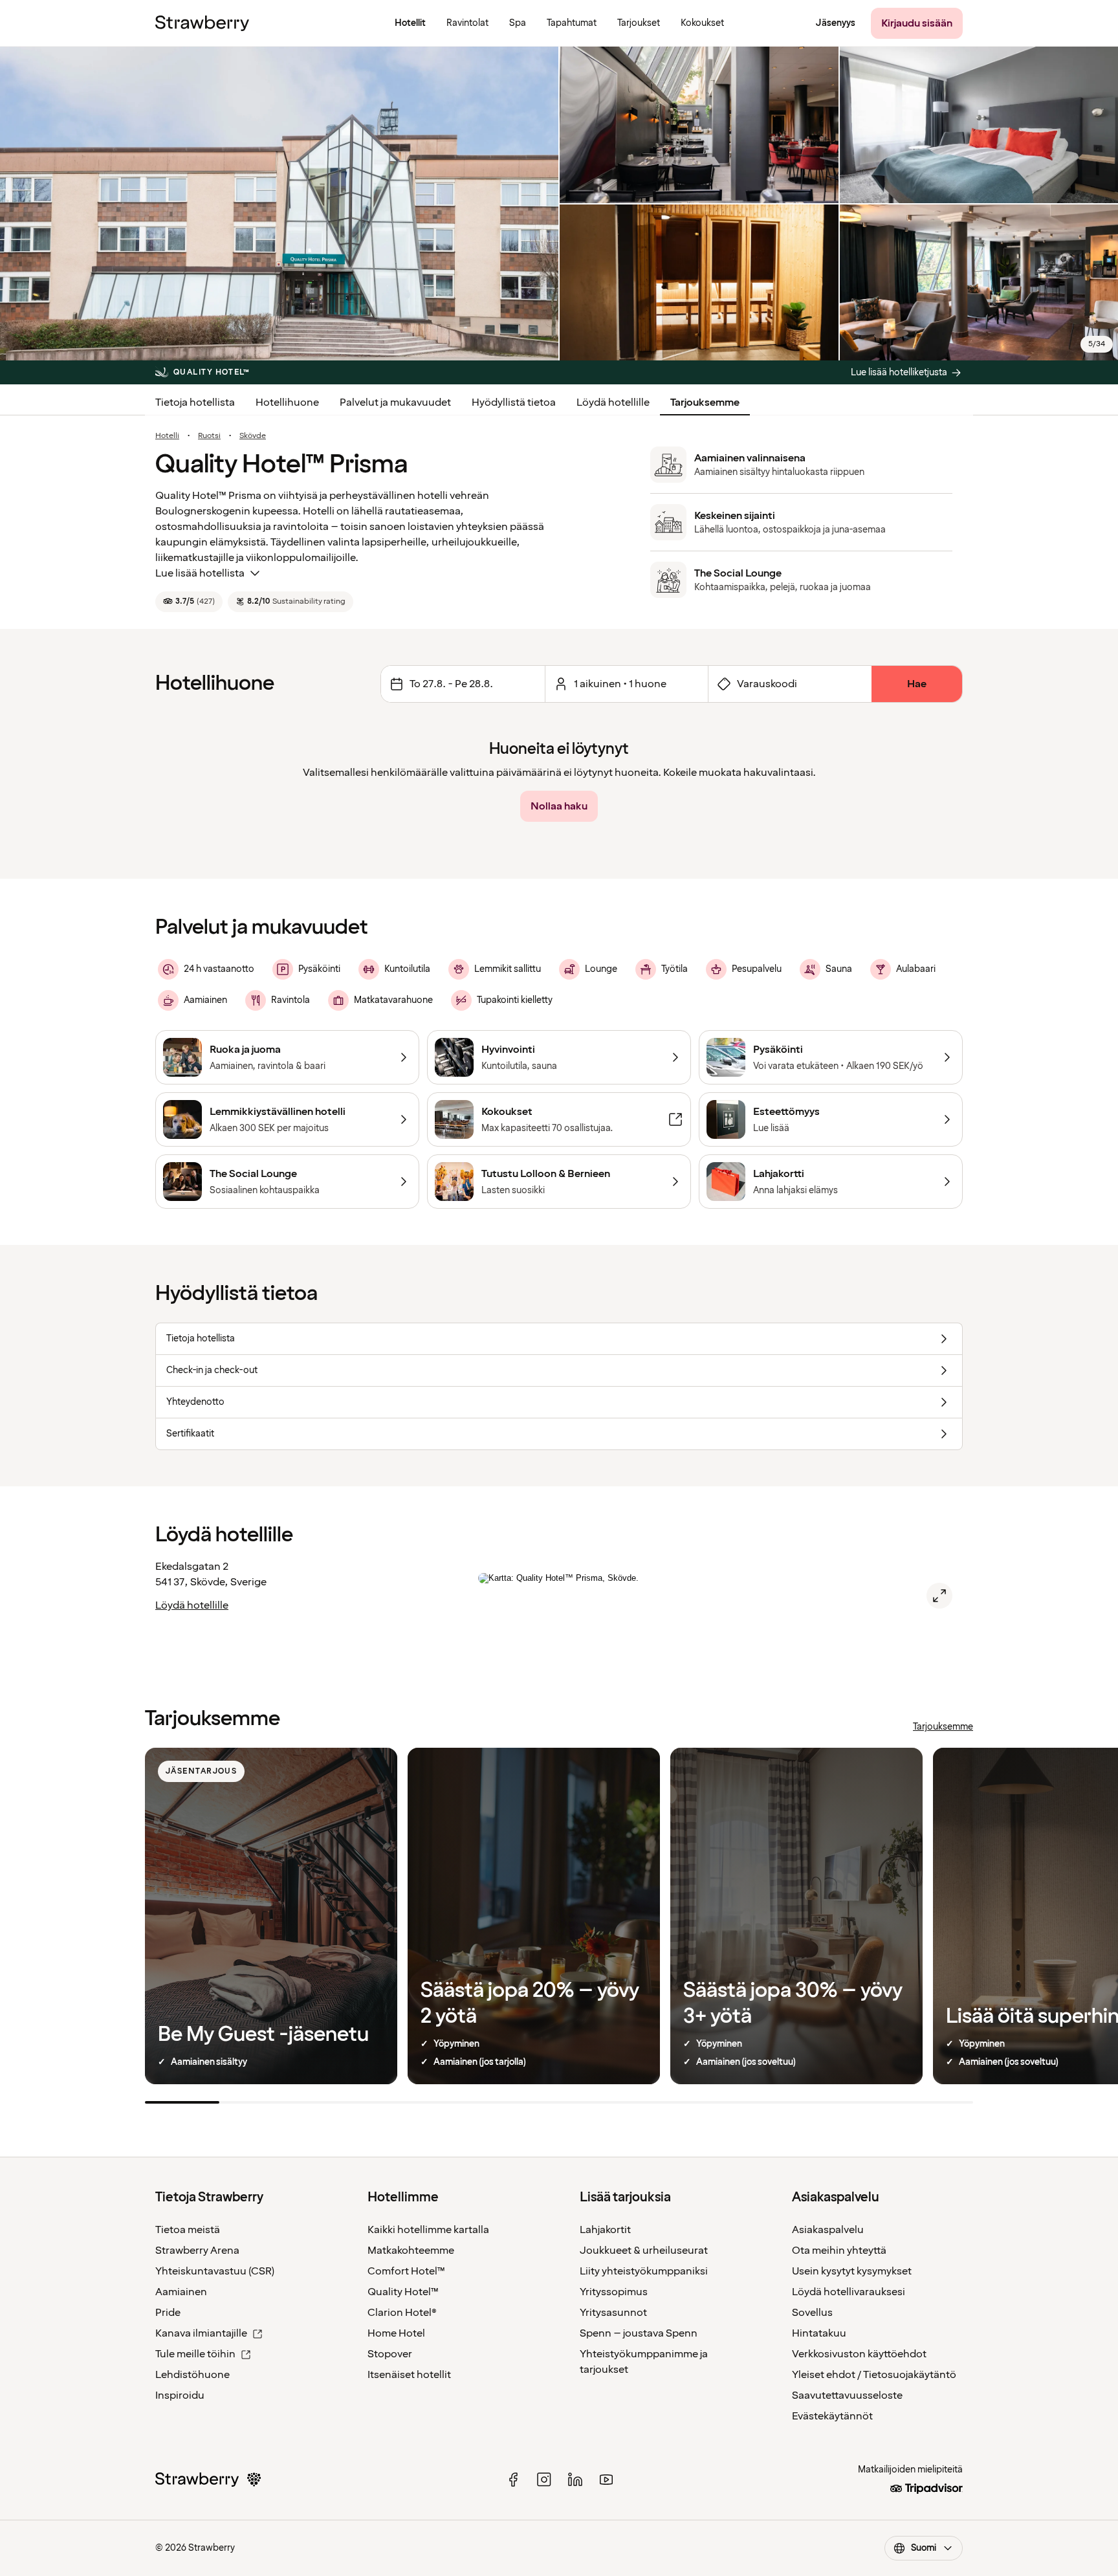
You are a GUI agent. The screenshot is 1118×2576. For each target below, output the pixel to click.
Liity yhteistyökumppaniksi (644, 2271)
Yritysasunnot (613, 2313)
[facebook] (513, 2480)
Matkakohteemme (411, 2251)
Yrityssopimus (614, 2292)
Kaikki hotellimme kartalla (428, 2230)
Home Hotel (396, 2333)
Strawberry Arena (197, 2251)
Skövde (253, 436)
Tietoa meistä (188, 2230)
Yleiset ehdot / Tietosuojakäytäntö (874, 2375)
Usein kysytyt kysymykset (852, 2271)
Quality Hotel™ (403, 2292)
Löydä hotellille (613, 402)
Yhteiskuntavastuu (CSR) (215, 2271)
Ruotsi (209, 436)
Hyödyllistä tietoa (514, 402)
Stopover (390, 2354)
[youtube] (606, 2480)
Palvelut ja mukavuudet (395, 402)
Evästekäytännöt (832, 2416)
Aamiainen (181, 2292)
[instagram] (544, 2480)
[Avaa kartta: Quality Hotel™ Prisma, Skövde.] (939, 1596)
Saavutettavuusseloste (847, 2395)
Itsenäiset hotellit (409, 2375)
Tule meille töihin (195, 2354)
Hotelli (167, 436)
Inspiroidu (180, 2395)
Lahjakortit (605, 2230)
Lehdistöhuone (192, 2375)
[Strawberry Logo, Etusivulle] (202, 23)
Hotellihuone (287, 402)
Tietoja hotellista (195, 402)
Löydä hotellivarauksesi (849, 2292)
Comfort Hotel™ (406, 2271)
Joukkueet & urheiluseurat (644, 2251)
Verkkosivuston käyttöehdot (859, 2354)
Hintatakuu (819, 2333)
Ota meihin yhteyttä (839, 2251)
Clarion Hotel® (402, 2313)
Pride (168, 2313)
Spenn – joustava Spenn (639, 2333)
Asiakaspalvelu (828, 2230)
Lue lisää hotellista (200, 573)
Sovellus (812, 2313)
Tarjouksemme (705, 402)
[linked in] (575, 2480)
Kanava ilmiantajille (201, 2333)
